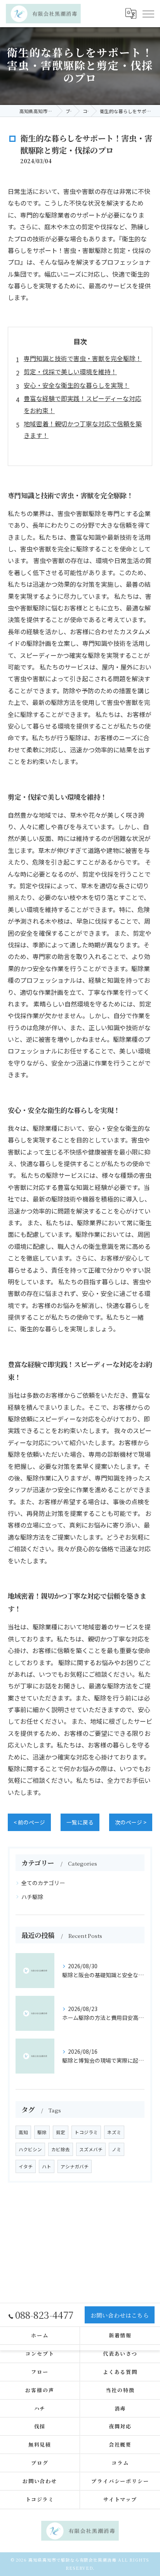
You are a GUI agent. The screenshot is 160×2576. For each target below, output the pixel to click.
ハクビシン (30, 2149)
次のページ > (131, 1822)
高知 (23, 2132)
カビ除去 (61, 2149)
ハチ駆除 (32, 1897)
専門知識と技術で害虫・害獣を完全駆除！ (83, 358)
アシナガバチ (75, 2166)
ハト (47, 2166)
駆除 (42, 2132)
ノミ (117, 2149)
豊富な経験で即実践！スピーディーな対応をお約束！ (83, 404)
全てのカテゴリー (43, 1883)
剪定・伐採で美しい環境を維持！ (70, 371)
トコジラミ (86, 2132)
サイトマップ (120, 2499)
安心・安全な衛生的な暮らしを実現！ (77, 385)
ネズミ (114, 2132)
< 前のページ (29, 1822)
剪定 (61, 2132)
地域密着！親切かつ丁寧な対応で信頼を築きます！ (83, 429)
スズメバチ (91, 2149)
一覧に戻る (80, 1822)
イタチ (26, 2166)
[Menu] (148, 13)
